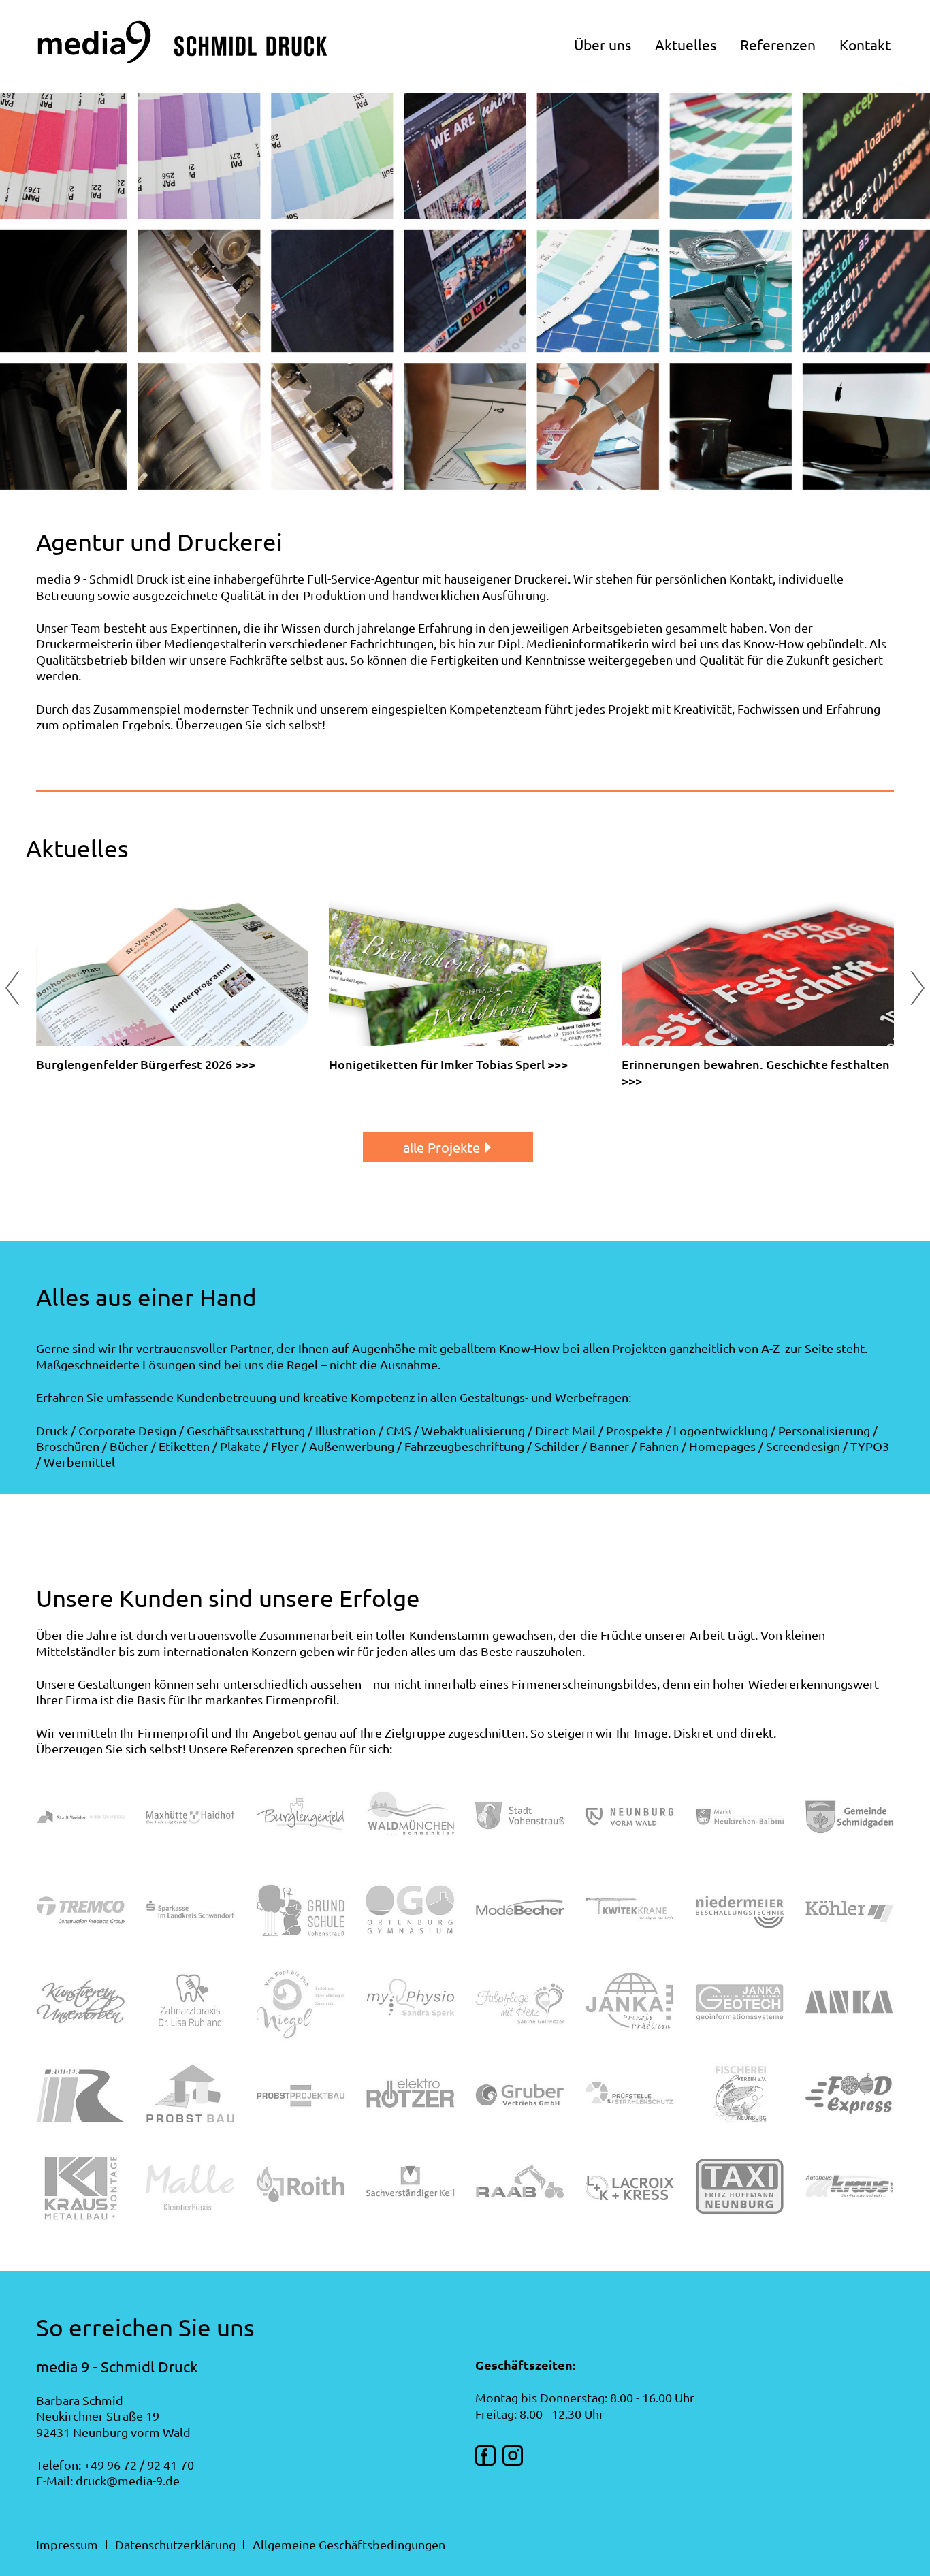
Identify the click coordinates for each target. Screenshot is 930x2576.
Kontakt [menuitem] (865, 44)
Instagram (513, 2455)
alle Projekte (442, 1147)
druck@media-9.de (128, 2480)
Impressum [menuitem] (67, 2544)
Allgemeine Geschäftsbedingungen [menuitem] (349, 2544)
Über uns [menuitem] (603, 44)
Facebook (485, 2455)
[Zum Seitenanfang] (182, 57)
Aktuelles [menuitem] (686, 44)
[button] (918, 988)
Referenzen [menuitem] (778, 44)
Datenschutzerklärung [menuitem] (175, 2544)
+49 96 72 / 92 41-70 (139, 2465)
